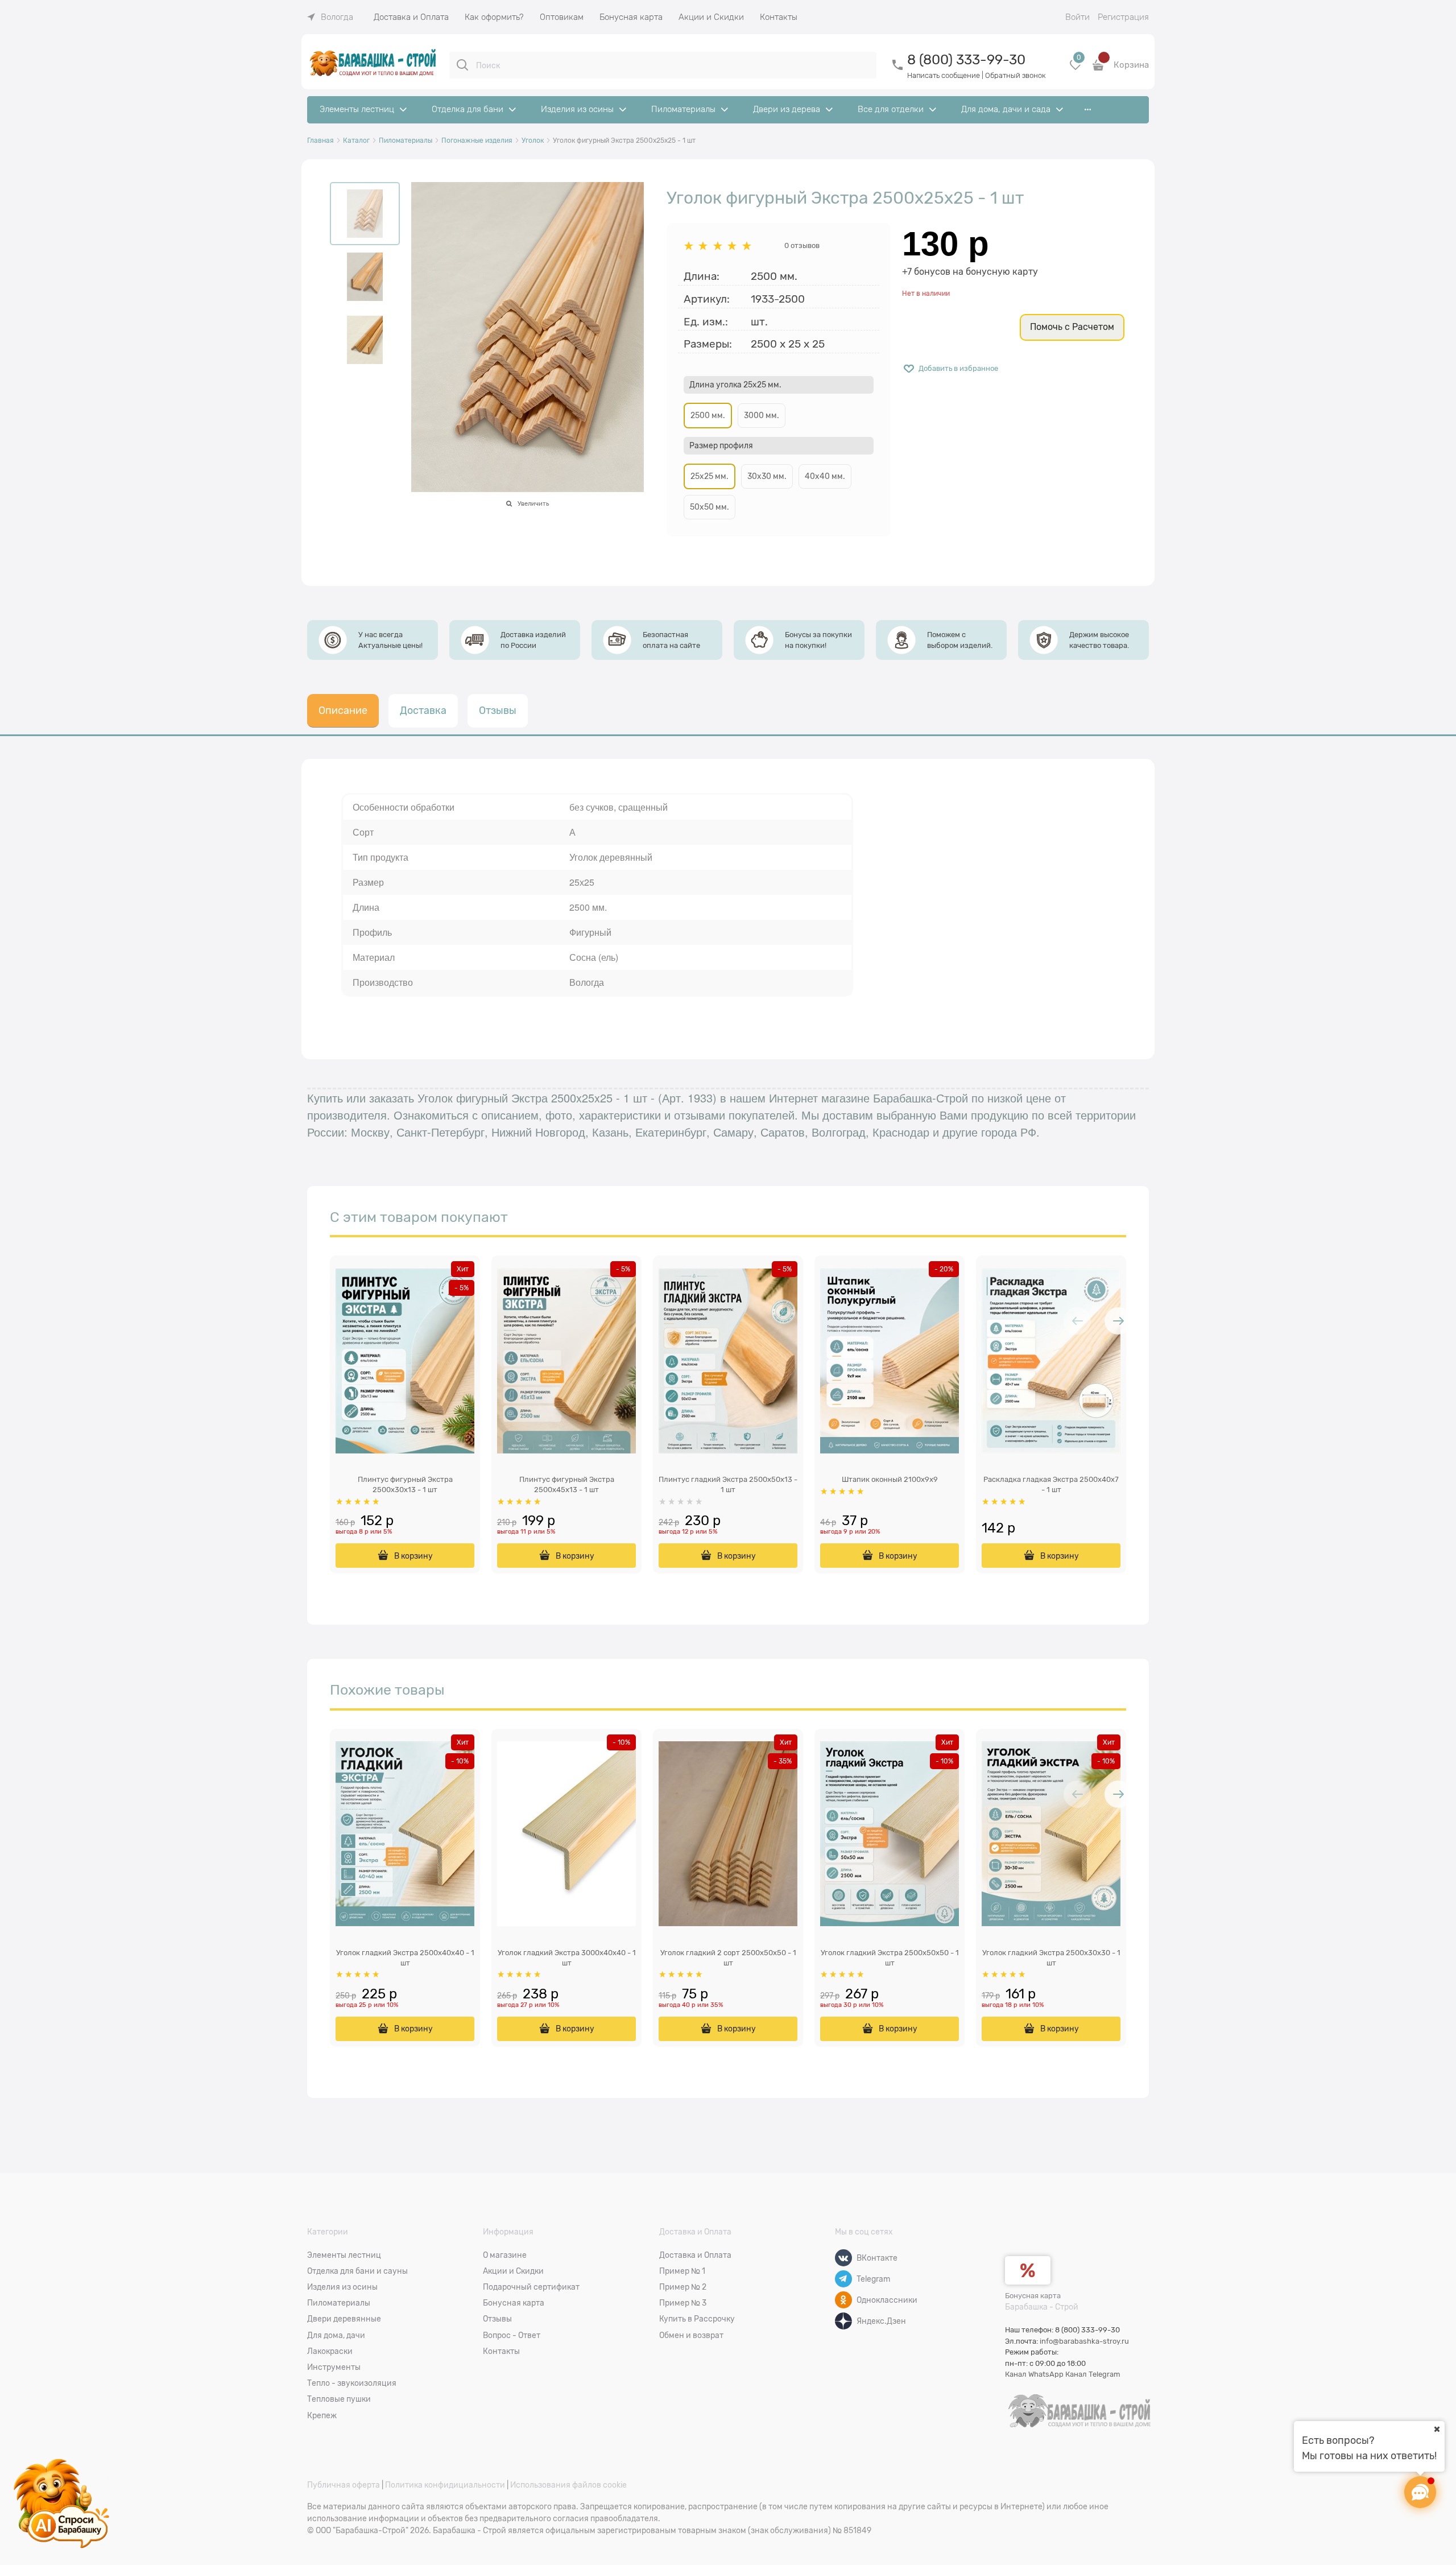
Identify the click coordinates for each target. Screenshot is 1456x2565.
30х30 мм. (767, 476)
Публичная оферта (344, 2485)
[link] (330, 17)
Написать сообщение (944, 75)
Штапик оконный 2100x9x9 (890, 1479)
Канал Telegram (1093, 2374)
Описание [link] (343, 711)
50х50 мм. (710, 507)
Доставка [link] (423, 711)
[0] (1076, 69)
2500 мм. (708, 415)
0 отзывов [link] (802, 245)
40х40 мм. (825, 476)
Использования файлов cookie (568, 2485)
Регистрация (1123, 17)
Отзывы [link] (498, 711)
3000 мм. (762, 415)
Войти (1077, 17)
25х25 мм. (710, 476)
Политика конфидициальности (445, 2485)
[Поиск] (462, 65)
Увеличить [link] (533, 503)
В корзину (413, 1556)
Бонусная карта (1033, 2296)
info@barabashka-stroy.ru (1084, 2341)
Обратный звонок (1016, 75)
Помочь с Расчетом (1072, 327)
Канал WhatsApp (1034, 2374)
